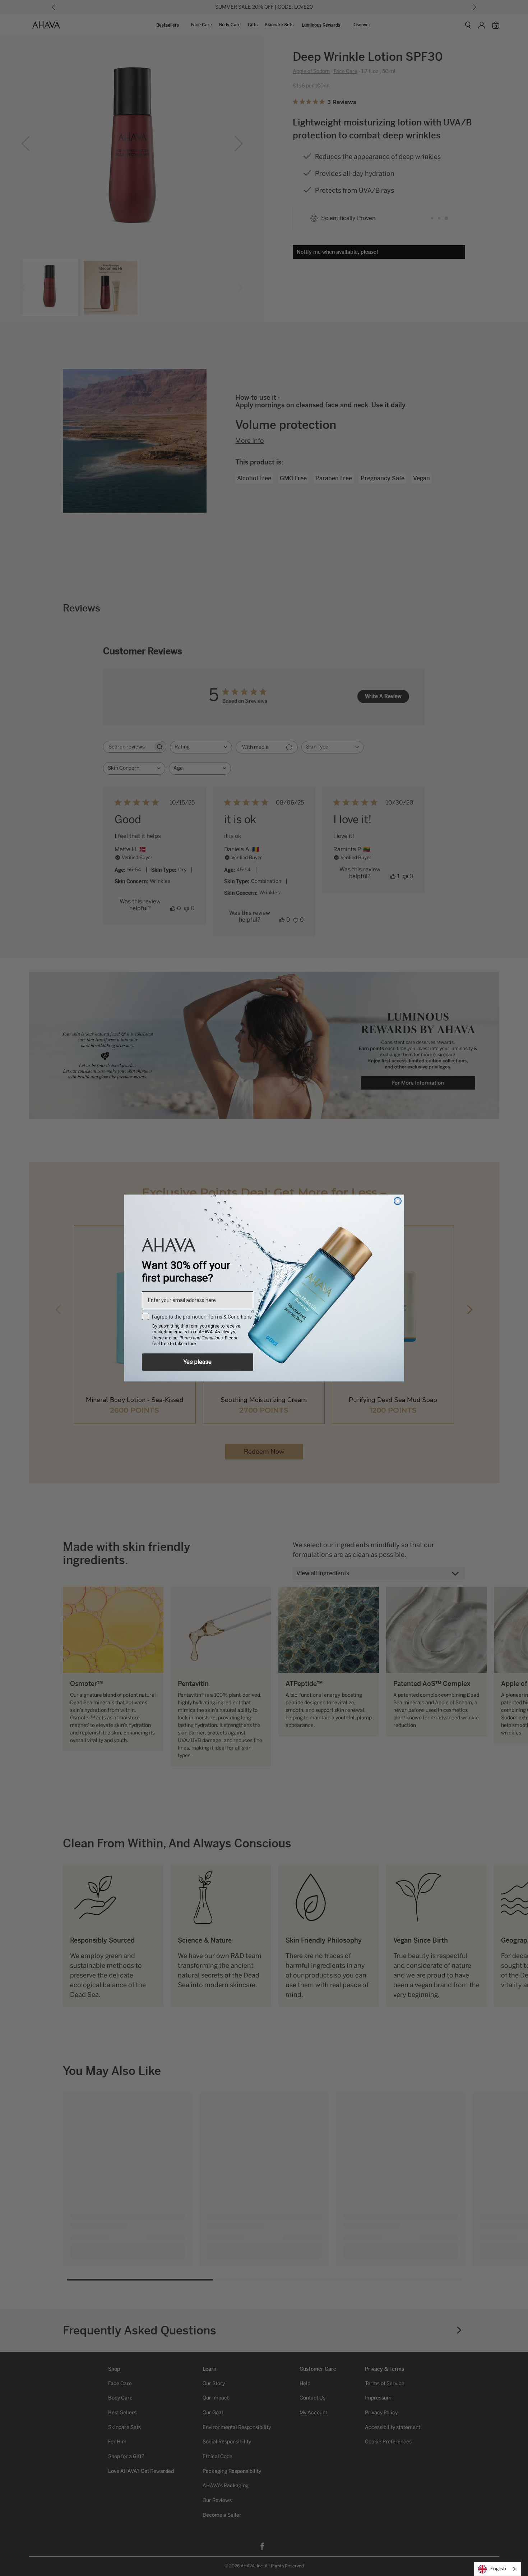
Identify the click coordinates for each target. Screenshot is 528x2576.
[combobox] (497, 2569)
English (498, 2569)
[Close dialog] (398, 1201)
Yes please (198, 1362)
